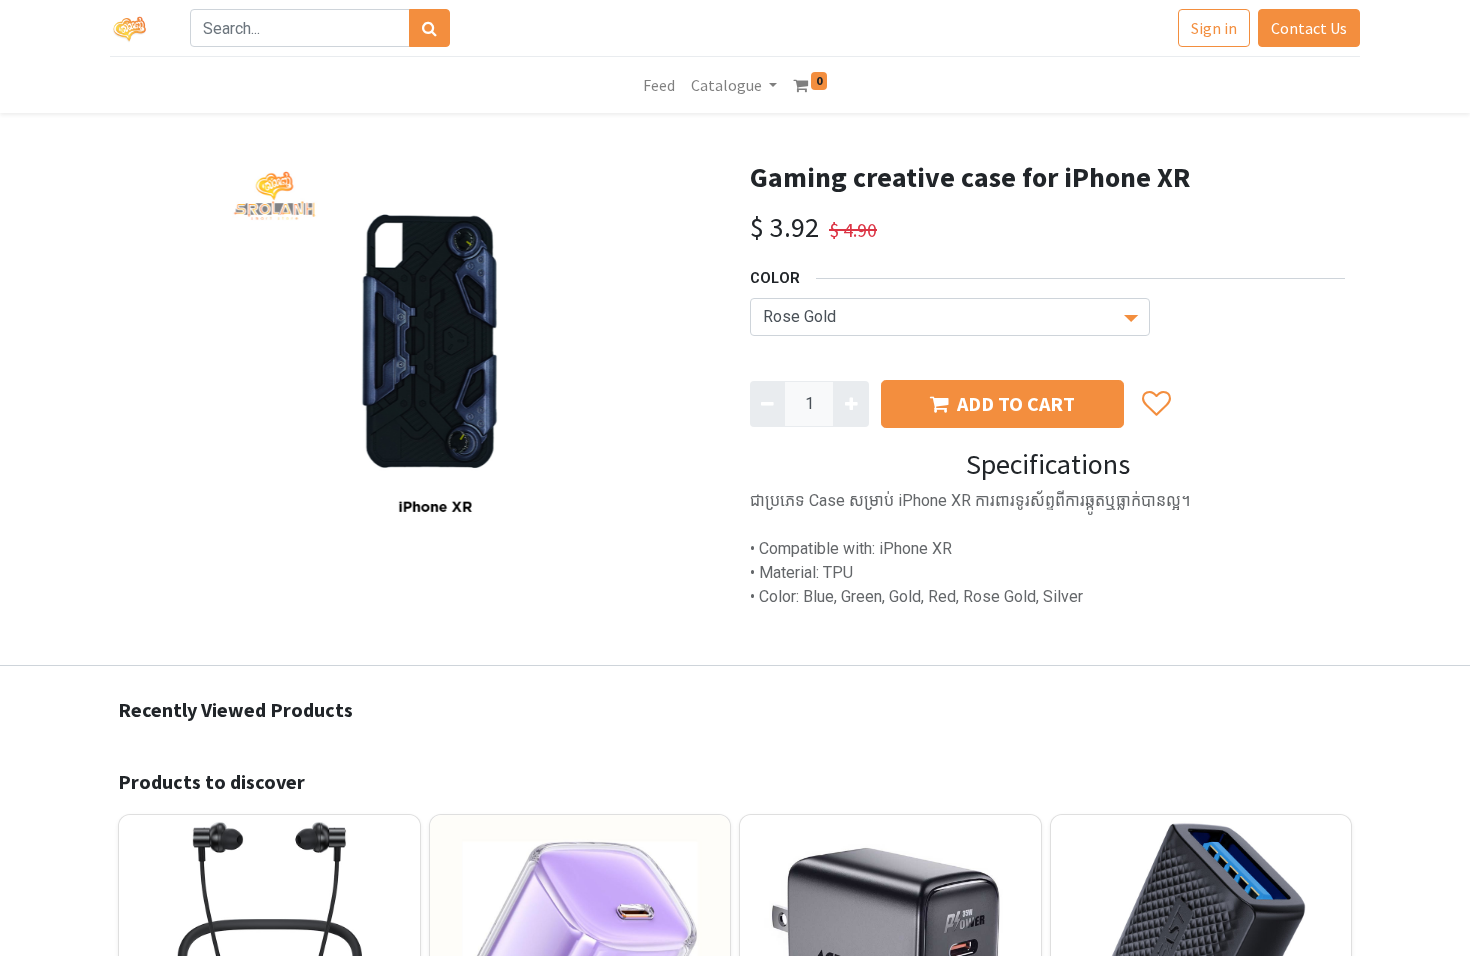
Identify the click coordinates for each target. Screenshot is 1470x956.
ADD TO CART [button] (1016, 403)
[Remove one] (767, 404)
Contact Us (1309, 28)
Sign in (1214, 28)
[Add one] (850, 404)
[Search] (429, 28)
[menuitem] (659, 85)
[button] (1155, 404)
